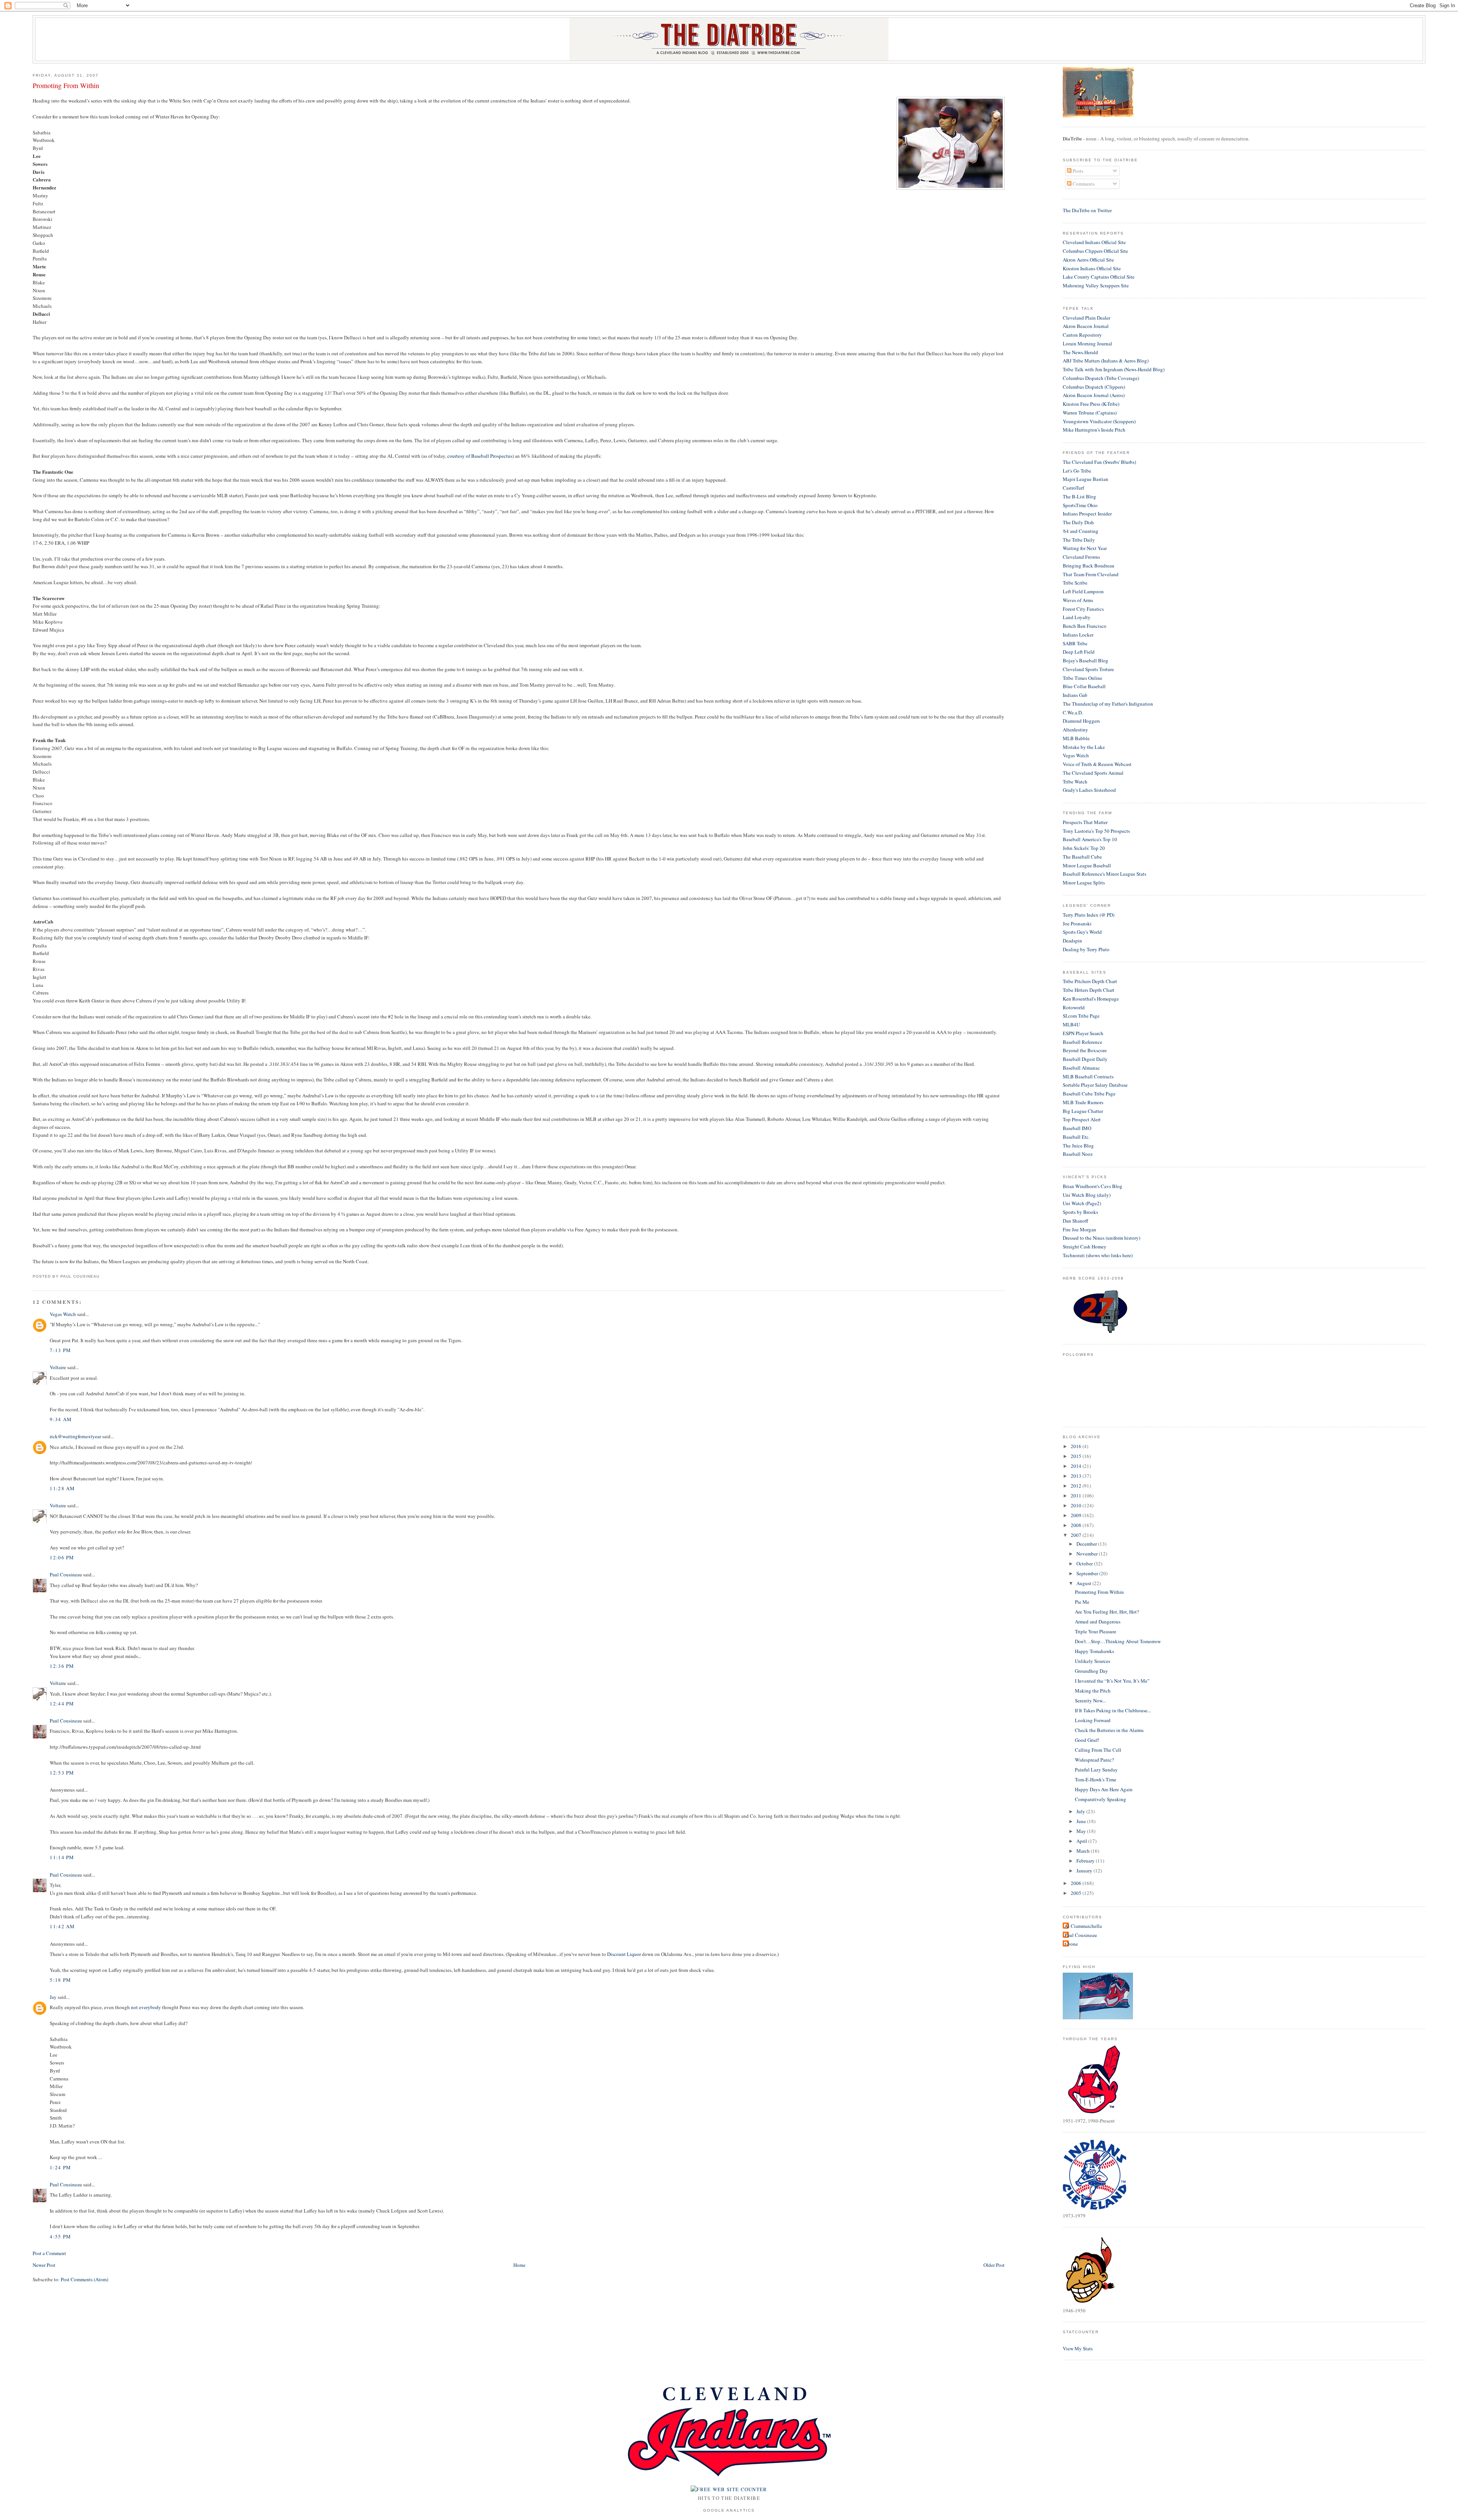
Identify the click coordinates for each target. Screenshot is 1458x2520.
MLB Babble (1076, 738)
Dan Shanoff (1075, 1221)
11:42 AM (62, 1926)
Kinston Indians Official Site (1092, 268)
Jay (53, 1997)
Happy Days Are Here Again (1104, 1789)
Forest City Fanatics (1083, 609)
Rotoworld (1074, 1007)
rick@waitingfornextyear (75, 1436)
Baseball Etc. (1076, 1137)
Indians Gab (1075, 695)
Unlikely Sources (1093, 1661)
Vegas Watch (63, 1314)
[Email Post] (102, 1276)
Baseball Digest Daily (1085, 1059)
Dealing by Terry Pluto (1086, 949)
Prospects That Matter (1085, 822)
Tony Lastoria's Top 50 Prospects (1096, 831)
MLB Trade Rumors (1083, 1102)
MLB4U (1071, 1024)
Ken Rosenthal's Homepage (1091, 999)
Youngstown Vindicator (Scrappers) (1099, 421)
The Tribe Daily (1079, 540)
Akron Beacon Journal (1086, 326)
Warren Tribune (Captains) (1090, 413)
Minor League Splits (1084, 883)
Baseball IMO (1077, 1128)
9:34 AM (61, 1419)
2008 (1077, 1525)
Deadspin (1072, 941)
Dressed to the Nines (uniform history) (1101, 1238)
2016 (1077, 1446)
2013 (1077, 1476)
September (1088, 1573)
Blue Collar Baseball (1084, 686)
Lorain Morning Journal (1087, 344)
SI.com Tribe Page (1081, 1016)
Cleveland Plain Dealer (1086, 318)
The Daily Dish (1078, 522)
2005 (1077, 1893)
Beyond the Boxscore (1085, 1050)
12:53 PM (62, 1773)
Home (519, 2265)
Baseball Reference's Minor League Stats (1105, 874)
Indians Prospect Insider (1087, 514)
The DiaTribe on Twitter (1087, 210)
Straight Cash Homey (1085, 1247)
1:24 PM (60, 2167)
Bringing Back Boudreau (1089, 566)
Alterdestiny (1075, 730)
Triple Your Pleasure (1096, 1631)
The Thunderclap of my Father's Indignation (1108, 704)
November (1088, 1554)
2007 (1077, 1535)
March (1084, 1851)
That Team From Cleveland (1091, 574)
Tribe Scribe (1075, 583)
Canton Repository (1082, 335)
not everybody (146, 2007)
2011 (1077, 1496)
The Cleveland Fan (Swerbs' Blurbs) (1099, 462)
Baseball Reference (1082, 1042)
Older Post (994, 2265)
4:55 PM (60, 2236)
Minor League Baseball (1087, 865)
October (1085, 1563)
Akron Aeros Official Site (1088, 260)
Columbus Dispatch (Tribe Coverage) (1101, 378)
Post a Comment (49, 2253)
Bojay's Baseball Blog (1086, 660)
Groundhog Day (1091, 1671)
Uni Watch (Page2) (1082, 1203)
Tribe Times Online (1082, 678)
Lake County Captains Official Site (1099, 277)
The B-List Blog (1079, 496)
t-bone (1071, 1944)
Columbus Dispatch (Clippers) (1094, 387)
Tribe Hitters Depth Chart (1089, 990)
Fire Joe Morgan (1079, 1229)
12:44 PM (62, 1704)
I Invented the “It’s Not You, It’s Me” (1112, 1681)
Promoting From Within (66, 85)
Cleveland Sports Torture (1088, 669)
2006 (1077, 1883)
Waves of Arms (1078, 600)
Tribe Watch (1075, 782)
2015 (1077, 1456)
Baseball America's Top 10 (1090, 839)
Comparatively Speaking (1101, 1799)
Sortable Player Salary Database (1095, 1085)
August (1084, 1583)
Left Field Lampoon (1083, 591)
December (1087, 1544)
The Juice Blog (1078, 1146)
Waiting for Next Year (1085, 548)
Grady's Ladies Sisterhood (1089, 790)
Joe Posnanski (1077, 924)
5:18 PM (60, 1980)
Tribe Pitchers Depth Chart (1090, 981)
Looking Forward (1093, 1720)
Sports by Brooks (1080, 1212)
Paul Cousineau (66, 1574)
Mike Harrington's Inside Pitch (1094, 430)
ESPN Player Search (1083, 1033)
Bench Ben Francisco (1085, 626)
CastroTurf (1073, 488)
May (1082, 1831)
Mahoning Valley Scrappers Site (1096, 285)
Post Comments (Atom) (84, 2279)
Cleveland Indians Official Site (1094, 242)
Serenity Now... (1090, 1700)
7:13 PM (60, 1350)
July (1081, 1811)
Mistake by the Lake (1084, 747)
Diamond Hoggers (1081, 721)
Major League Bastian (1086, 479)
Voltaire (58, 1367)
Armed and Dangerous (1098, 1622)
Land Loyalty (1077, 617)
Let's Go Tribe (1077, 471)
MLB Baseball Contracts (1088, 1076)
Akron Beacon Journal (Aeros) (1094, 395)
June (1082, 1821)
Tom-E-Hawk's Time (1096, 1779)
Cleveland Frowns (1081, 557)
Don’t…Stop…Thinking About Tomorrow (1118, 1641)
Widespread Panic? (1094, 1760)
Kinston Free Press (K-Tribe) (1091, 404)
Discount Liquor (624, 1954)
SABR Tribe (1075, 643)
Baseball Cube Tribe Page (1089, 1094)
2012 (1077, 1486)
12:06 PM (62, 1557)
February (1086, 1861)
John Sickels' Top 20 (1084, 848)
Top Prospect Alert (1082, 1119)
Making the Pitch (1093, 1691)
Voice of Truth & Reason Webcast (1097, 764)
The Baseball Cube (1082, 857)
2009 (1077, 1515)
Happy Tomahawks (1094, 1651)
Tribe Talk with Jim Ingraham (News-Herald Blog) (1114, 369)
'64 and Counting (1081, 531)
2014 (1077, 1466)
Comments (1083, 184)
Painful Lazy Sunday (1096, 1770)
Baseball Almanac (1081, 1068)
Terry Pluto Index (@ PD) (1089, 915)
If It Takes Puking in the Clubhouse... (1113, 1710)
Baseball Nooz (1078, 1154)
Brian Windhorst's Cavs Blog (1093, 1186)
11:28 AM (62, 1488)
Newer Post (44, 2265)
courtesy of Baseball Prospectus (480, 456)
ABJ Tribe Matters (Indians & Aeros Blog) (1106, 361)
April (1082, 1841)
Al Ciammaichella (1083, 1926)
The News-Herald (1080, 352)
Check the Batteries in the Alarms (1109, 1730)
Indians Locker (1078, 635)
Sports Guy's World (1082, 932)
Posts (1077, 171)
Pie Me (1082, 1602)
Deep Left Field (1079, 652)
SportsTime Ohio (1080, 505)
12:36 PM (62, 1666)
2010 (1077, 1505)
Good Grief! (1087, 1740)
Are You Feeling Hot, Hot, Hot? (1107, 1612)
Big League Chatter (1083, 1111)
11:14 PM (62, 1857)
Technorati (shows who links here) (1098, 1255)
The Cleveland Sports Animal (1093, 773)
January (1085, 1871)
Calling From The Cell (1098, 1750)
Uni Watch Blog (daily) (1087, 1195)
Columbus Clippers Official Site (1095, 251)
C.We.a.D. (1073, 712)
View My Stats (1078, 2348)
